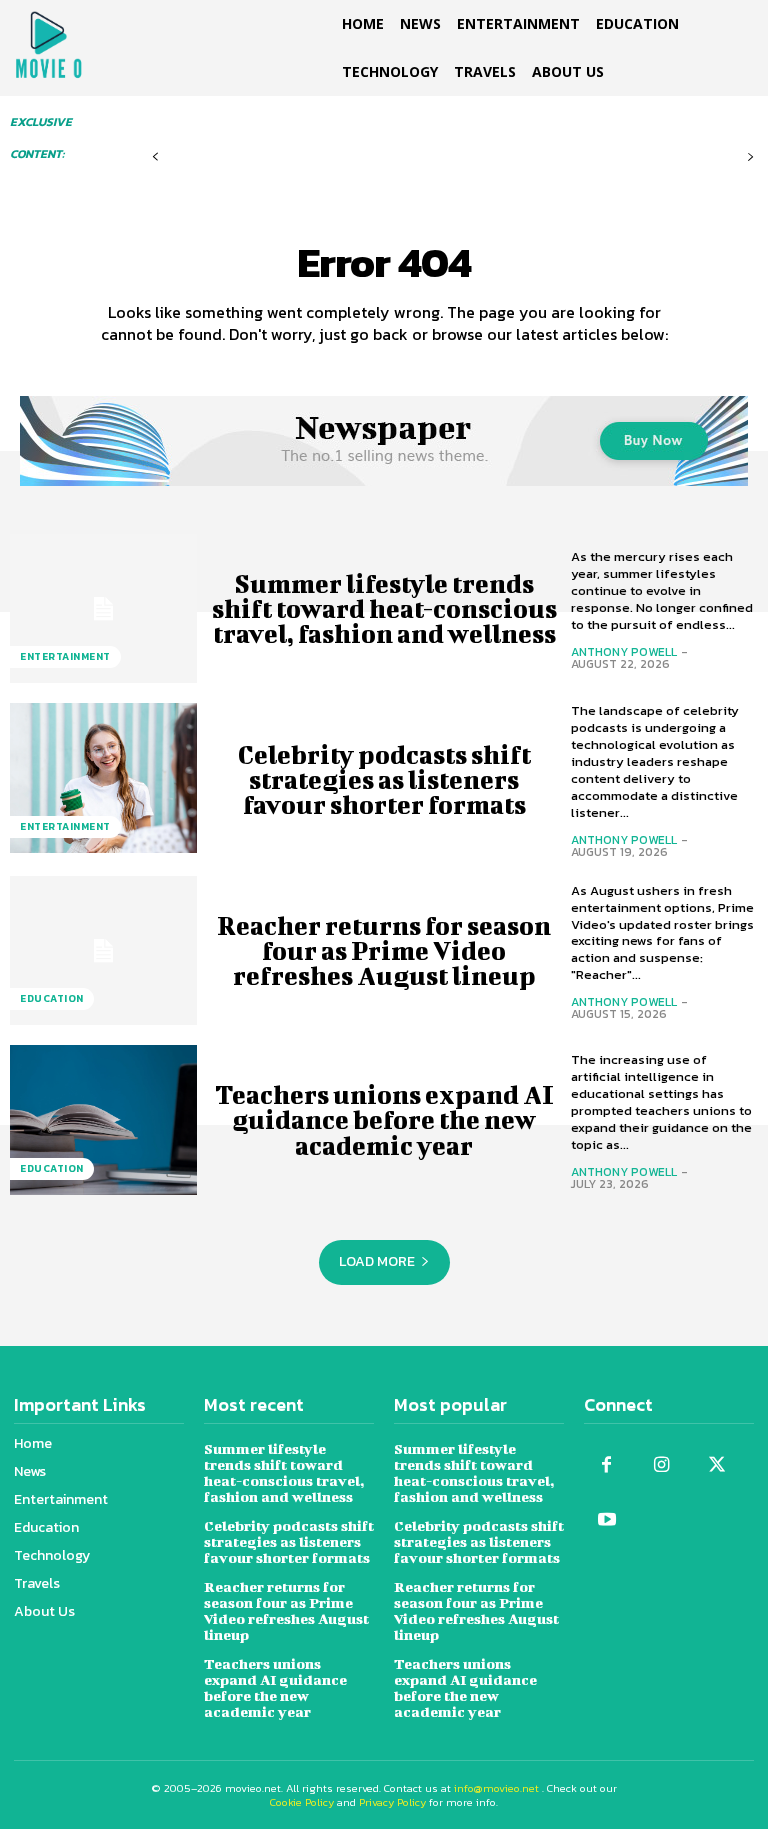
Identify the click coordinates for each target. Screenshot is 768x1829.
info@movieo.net (496, 1788)
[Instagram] (661, 1465)
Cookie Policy (302, 1802)
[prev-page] (155, 157)
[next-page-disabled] (750, 157)
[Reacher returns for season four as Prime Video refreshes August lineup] (103, 951)
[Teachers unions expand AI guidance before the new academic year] (103, 1120)
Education (52, 998)
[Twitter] (716, 1465)
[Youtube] (606, 1520)
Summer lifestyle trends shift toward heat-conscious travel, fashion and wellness (384, 608)
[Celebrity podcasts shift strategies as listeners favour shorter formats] (103, 778)
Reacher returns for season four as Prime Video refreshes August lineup (384, 950)
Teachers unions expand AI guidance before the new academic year (384, 1119)
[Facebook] (606, 1465)
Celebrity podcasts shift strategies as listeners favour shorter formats (384, 779)
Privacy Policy (392, 1802)
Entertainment (65, 656)
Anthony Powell (624, 652)
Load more (377, 1261)
